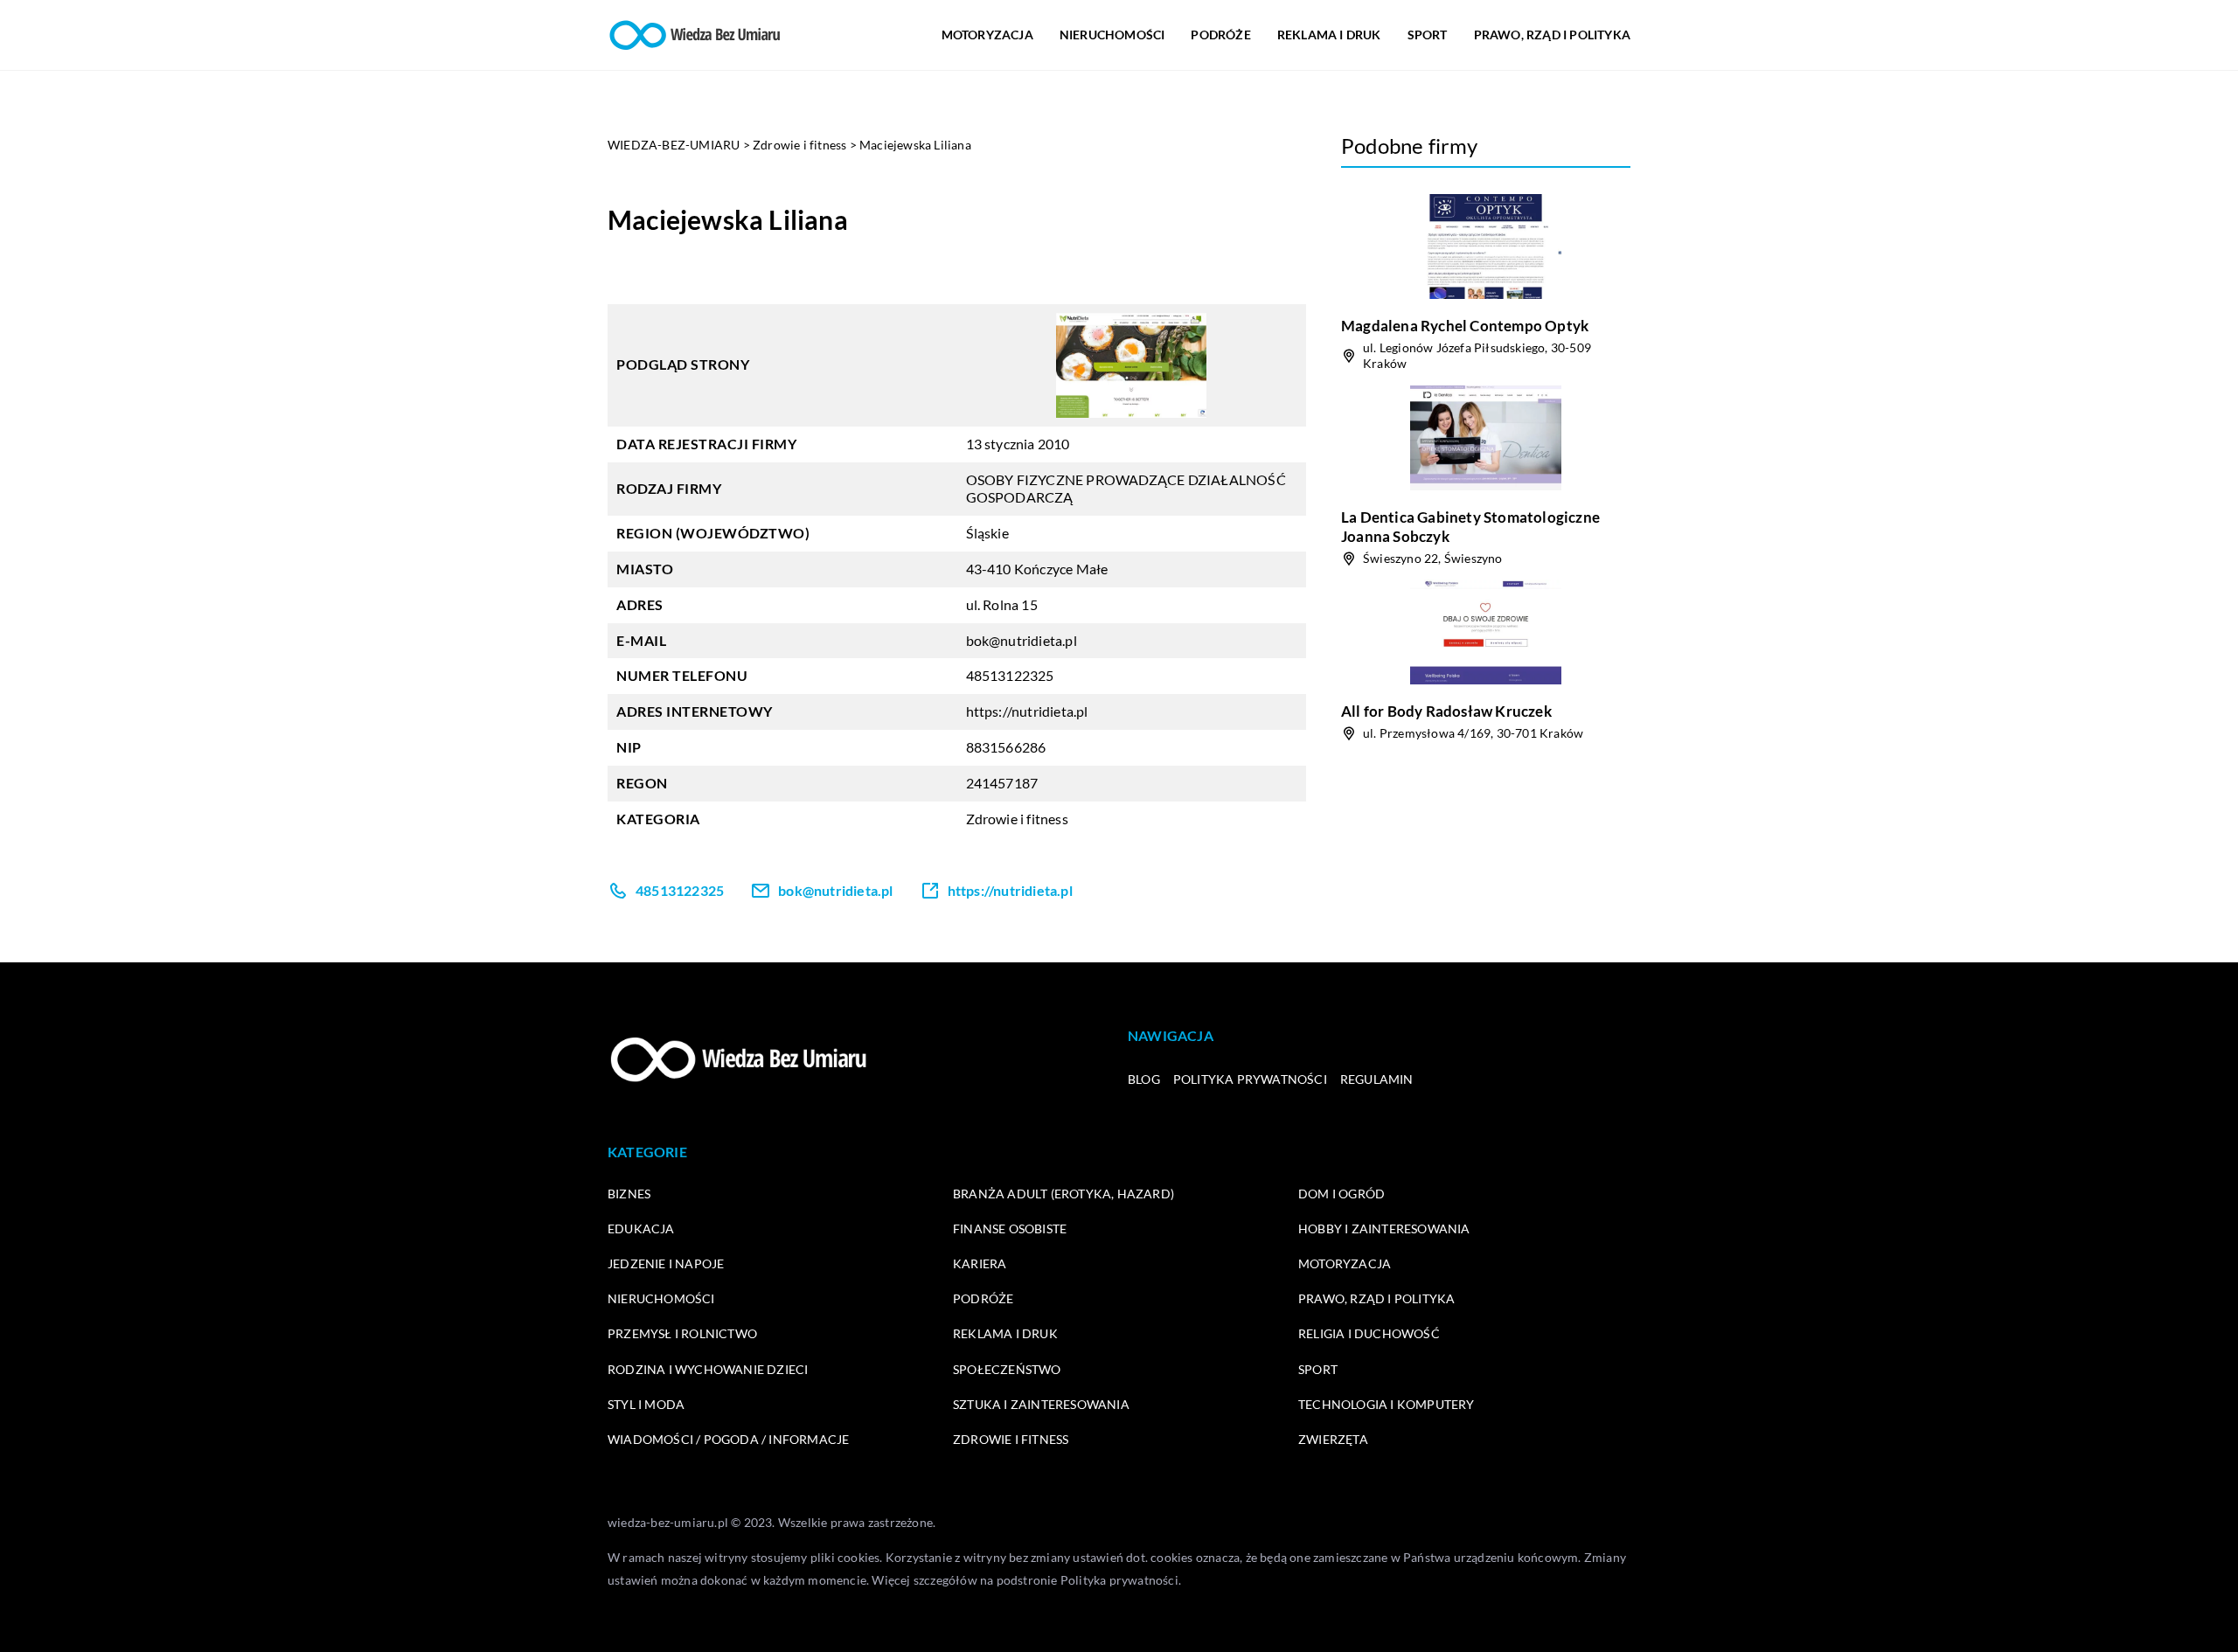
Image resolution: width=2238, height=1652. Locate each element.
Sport (1428, 35)
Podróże (1220, 35)
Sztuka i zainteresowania (1041, 1404)
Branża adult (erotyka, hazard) (1063, 1194)
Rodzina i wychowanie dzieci (708, 1369)
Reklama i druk (1329, 35)
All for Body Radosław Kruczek (1446, 711)
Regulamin (1377, 1079)
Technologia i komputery (1387, 1404)
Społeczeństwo (1007, 1369)
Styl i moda (646, 1404)
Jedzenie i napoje (666, 1263)
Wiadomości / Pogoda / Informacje (728, 1439)
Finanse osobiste (1010, 1229)
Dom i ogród (1341, 1194)
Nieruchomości (1112, 35)
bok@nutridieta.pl (1022, 640)
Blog (1144, 1079)
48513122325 (1010, 675)
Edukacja (641, 1229)
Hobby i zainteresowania (1384, 1229)
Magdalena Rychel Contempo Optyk (1465, 326)
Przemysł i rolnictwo (682, 1333)
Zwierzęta (1333, 1439)
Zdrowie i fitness (1017, 819)
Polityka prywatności (1250, 1079)
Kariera (980, 1263)
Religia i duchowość (1369, 1333)
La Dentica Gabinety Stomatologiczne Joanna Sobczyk (1470, 527)
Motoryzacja (987, 35)
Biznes (629, 1194)
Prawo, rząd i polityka (1552, 35)
